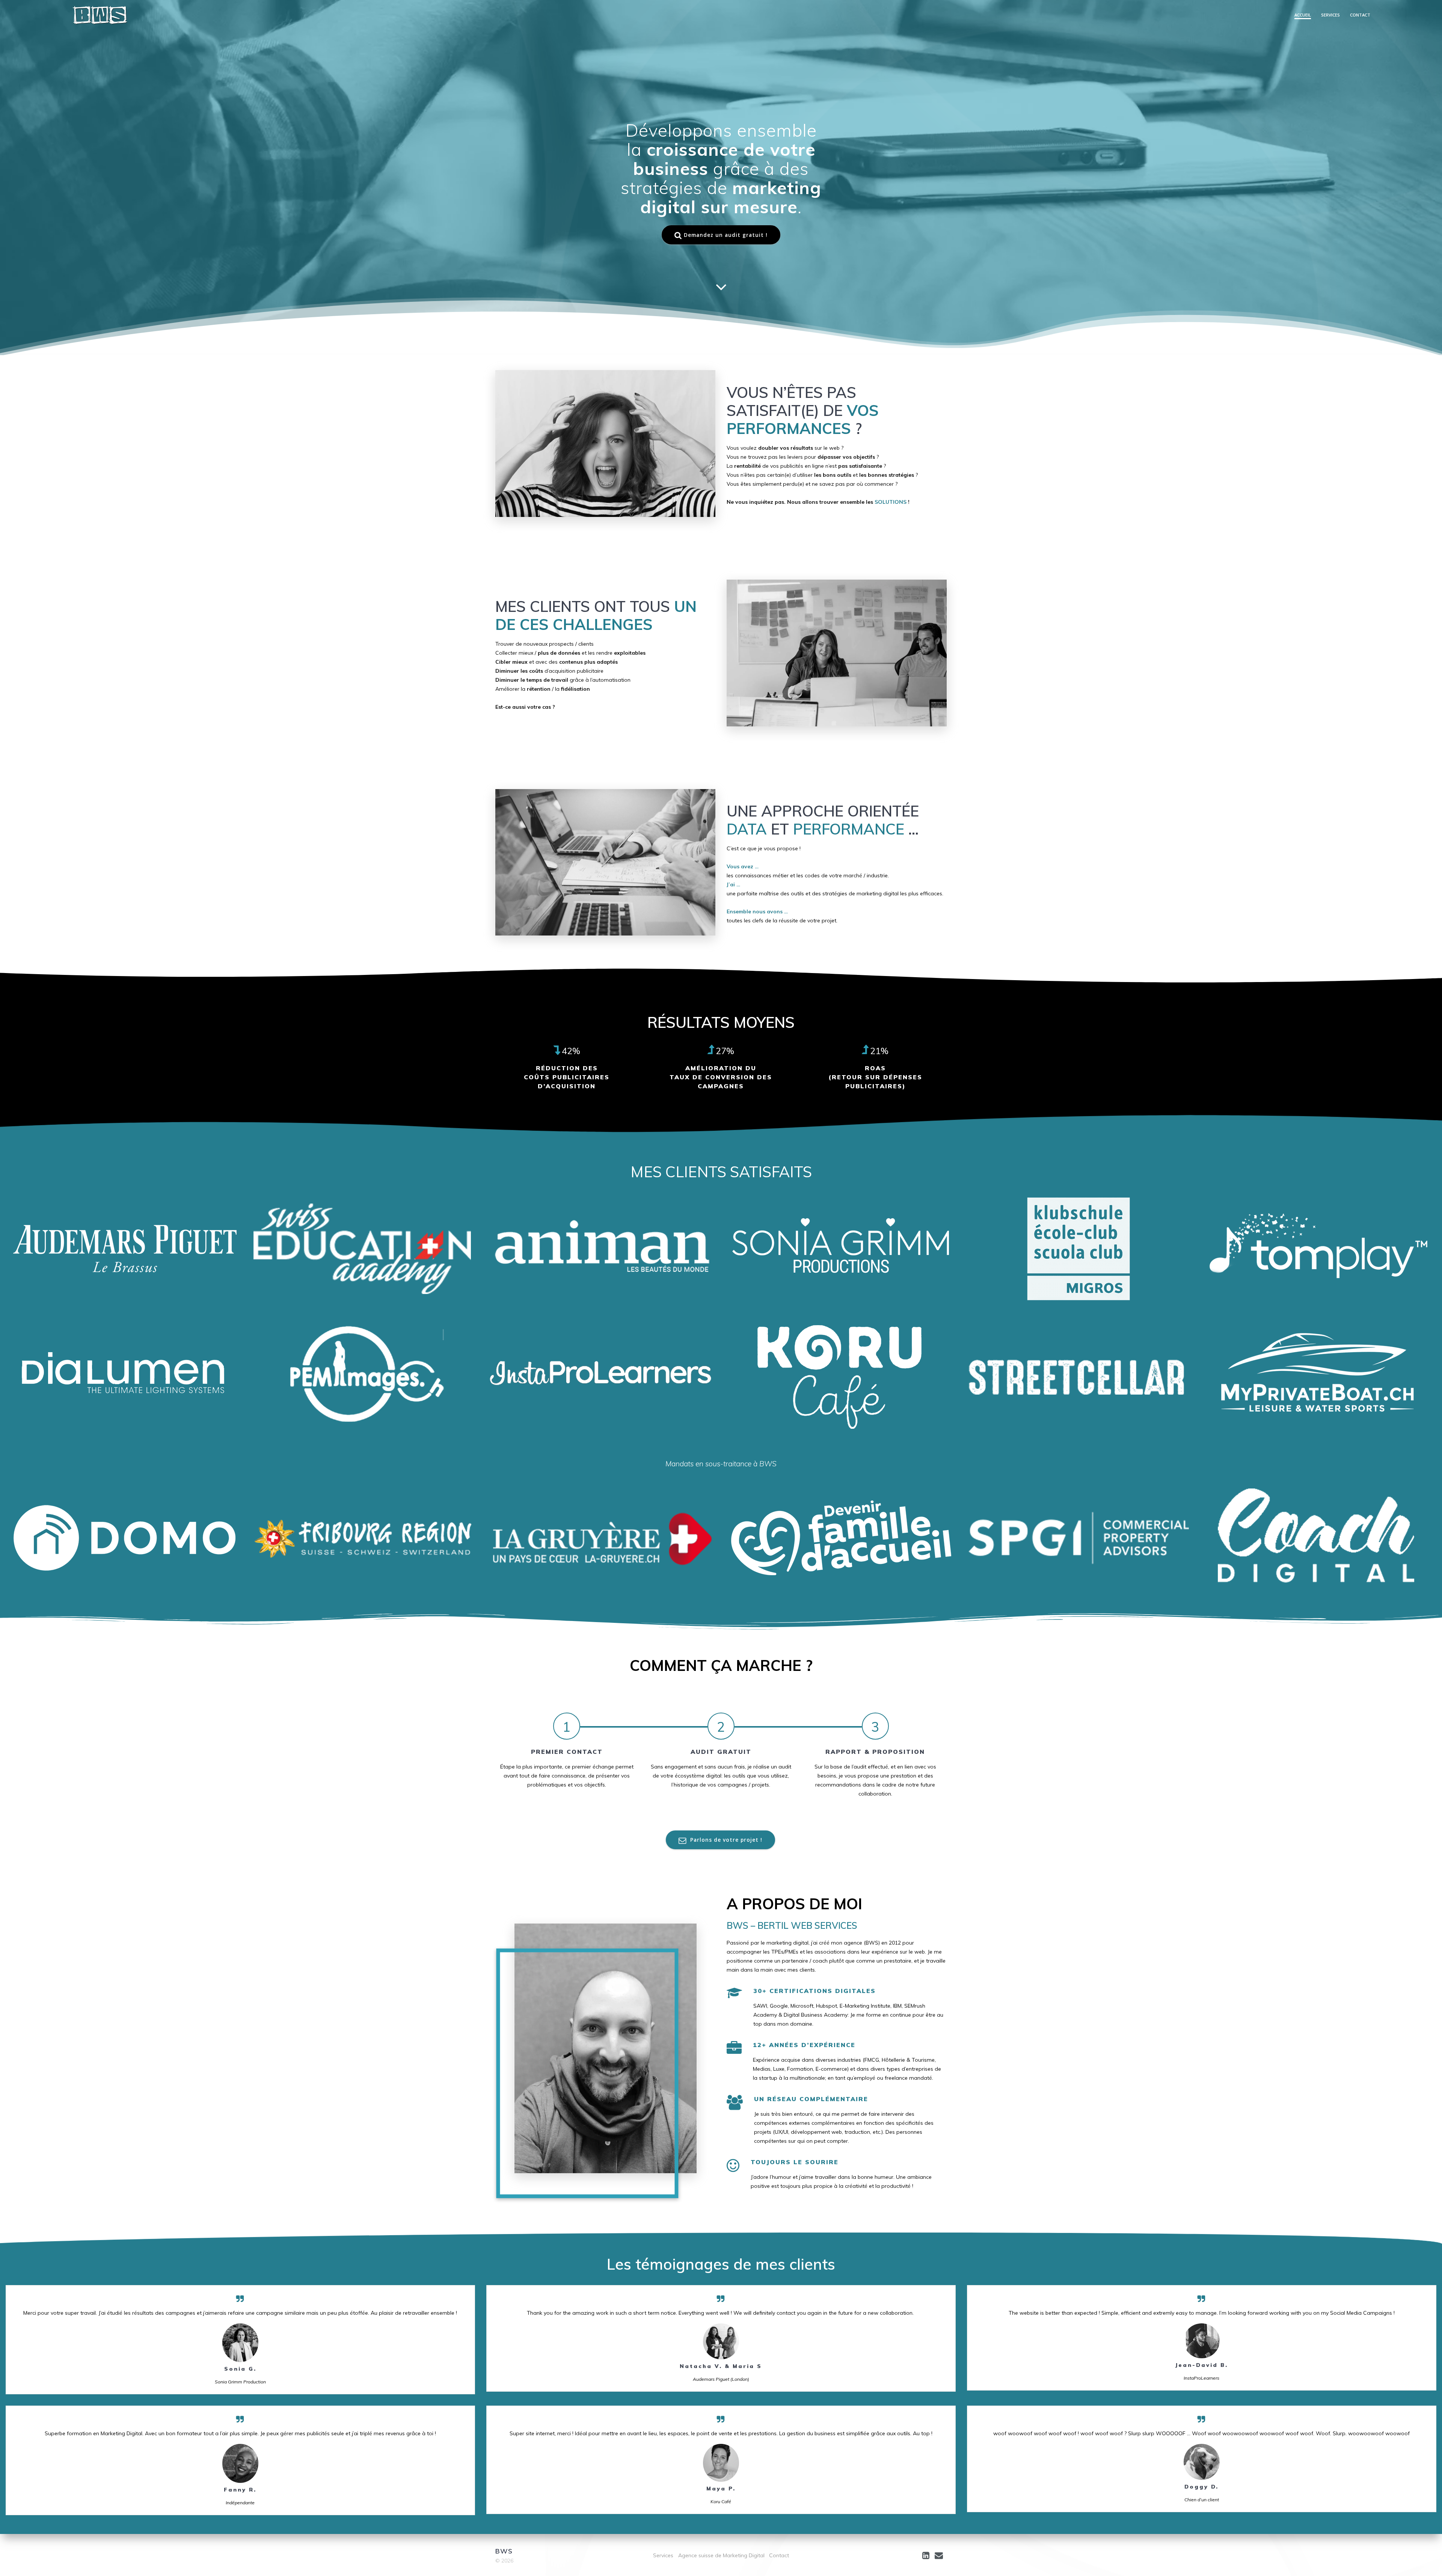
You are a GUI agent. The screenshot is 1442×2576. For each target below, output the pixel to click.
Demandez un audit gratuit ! (726, 235)
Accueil (1303, 15)
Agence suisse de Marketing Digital (721, 2555)
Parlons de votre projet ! (725, 1840)
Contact (1360, 15)
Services (1330, 15)
